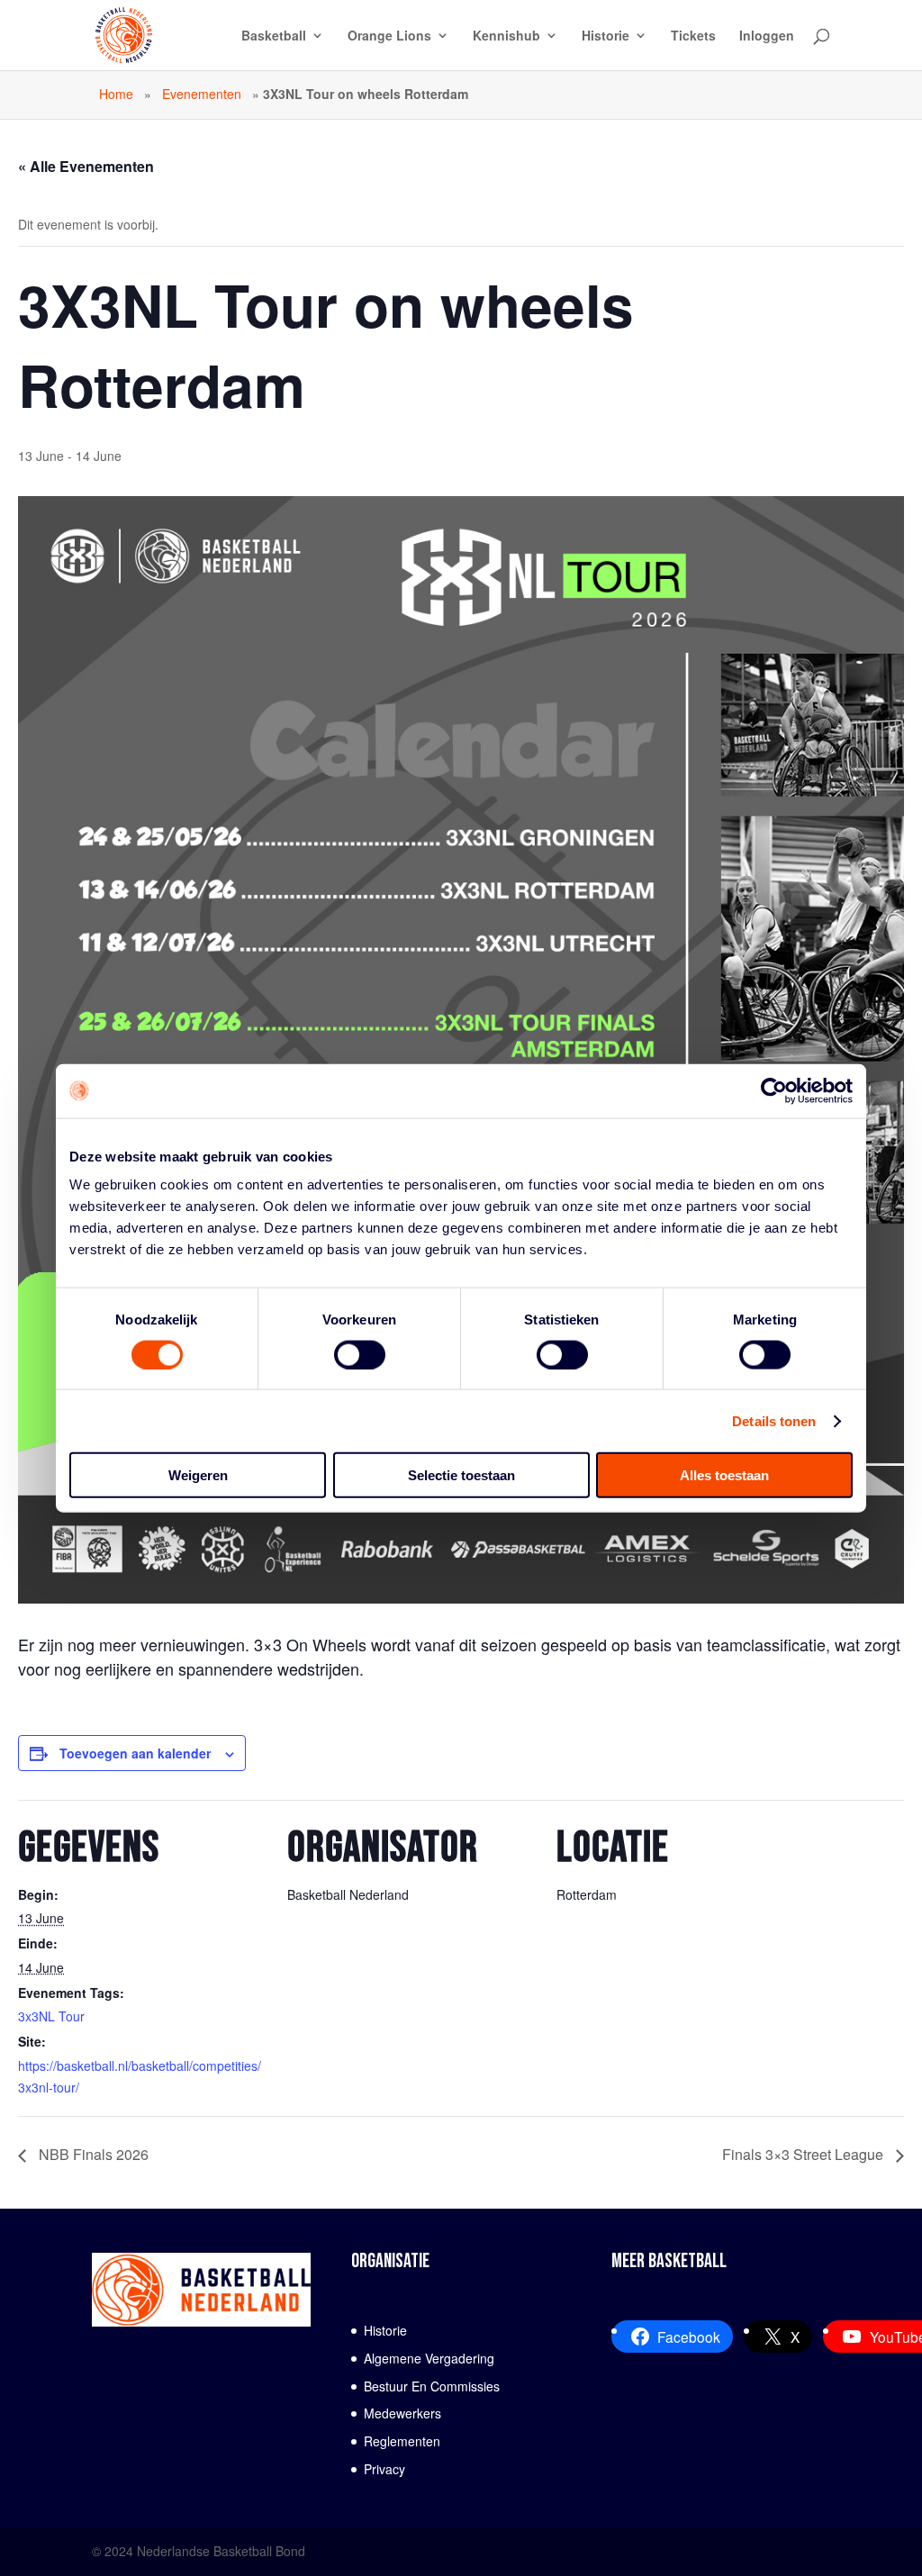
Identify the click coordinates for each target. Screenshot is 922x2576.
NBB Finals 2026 (92, 2154)
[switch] (360, 1354)
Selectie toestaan (461, 1475)
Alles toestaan (724, 1475)
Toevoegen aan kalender (135, 1753)
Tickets (693, 36)
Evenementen (202, 94)
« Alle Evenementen (86, 166)
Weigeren (198, 1475)
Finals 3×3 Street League (804, 2154)
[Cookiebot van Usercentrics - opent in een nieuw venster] (774, 1090)
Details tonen (774, 1420)
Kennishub (506, 36)
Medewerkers (402, 2413)
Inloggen (767, 36)
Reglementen (402, 2441)
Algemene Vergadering (429, 2358)
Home (116, 94)
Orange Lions (389, 36)
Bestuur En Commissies (432, 2386)
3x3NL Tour (51, 2016)
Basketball (274, 36)
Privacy (384, 2469)
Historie (606, 36)
